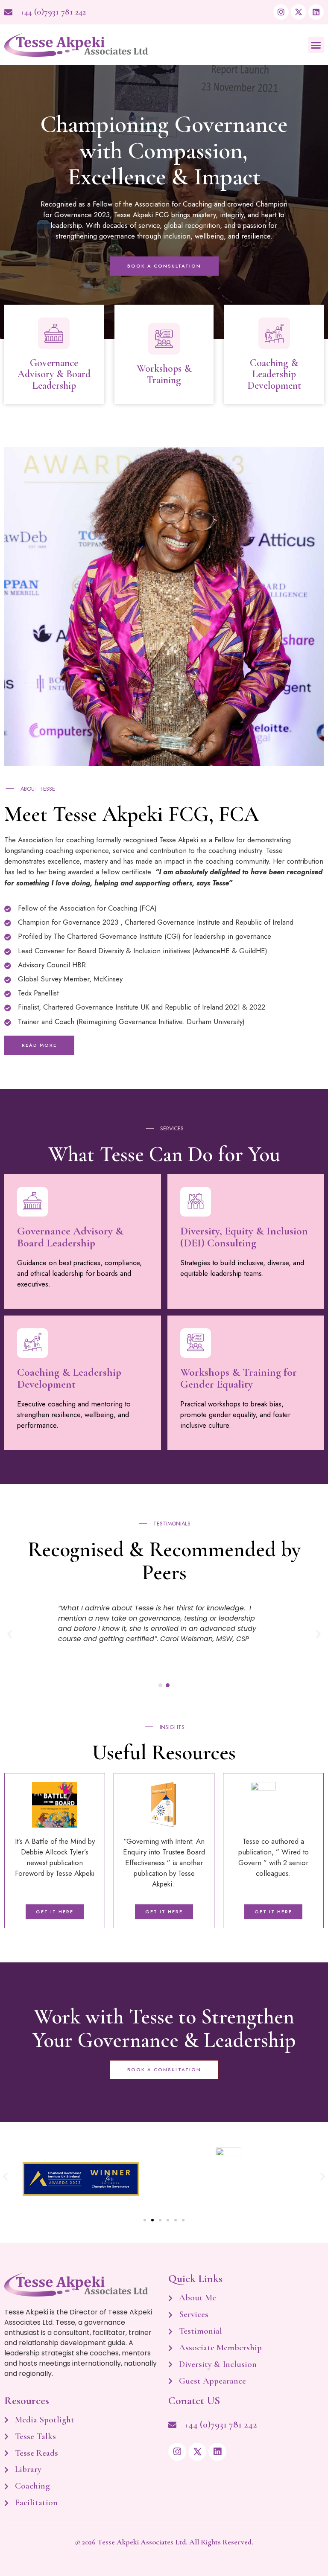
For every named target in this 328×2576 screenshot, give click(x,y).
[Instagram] (281, 12)
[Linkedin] (316, 12)
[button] (316, 45)
